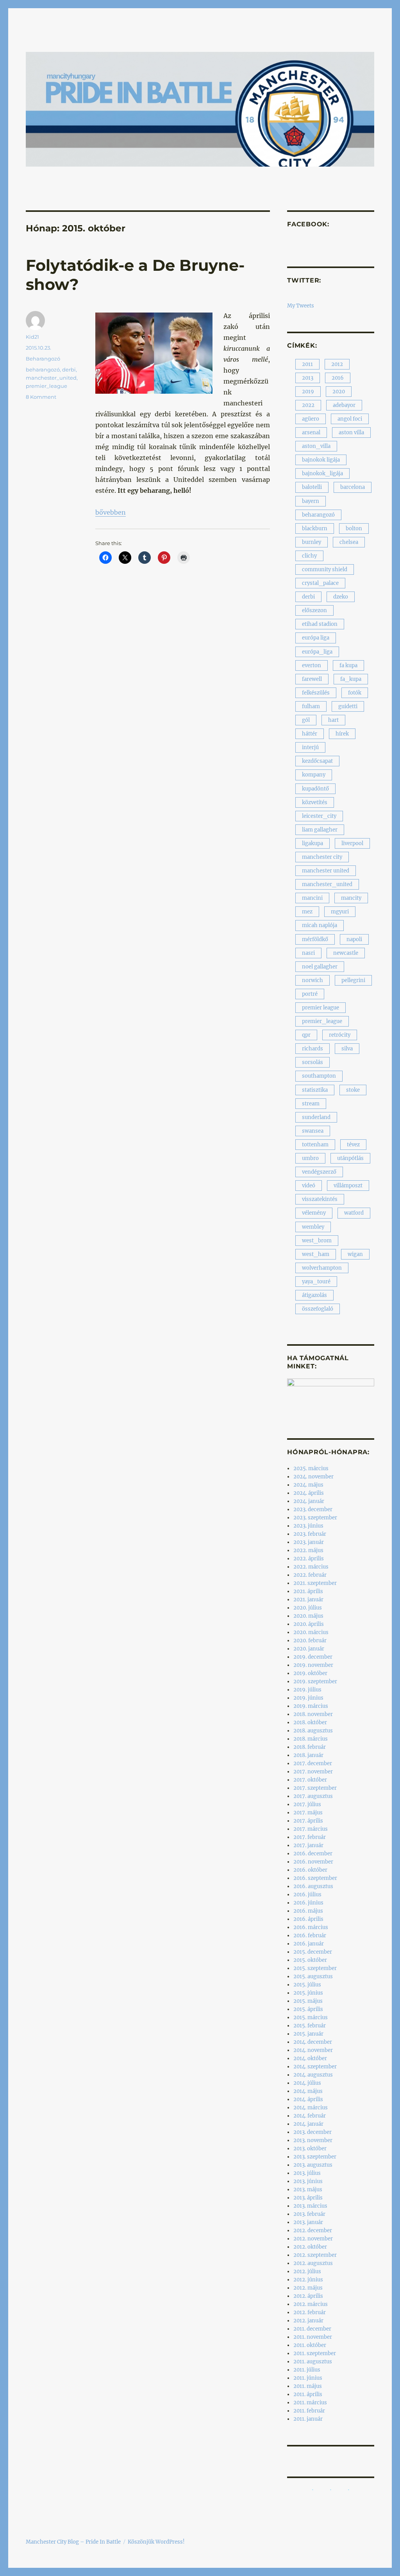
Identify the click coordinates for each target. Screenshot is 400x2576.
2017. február (310, 1837)
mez (307, 912)
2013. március (310, 2206)
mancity (351, 898)
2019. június (308, 1698)
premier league (321, 1008)
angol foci (350, 419)
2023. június (308, 1526)
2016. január (309, 1944)
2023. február (310, 1534)
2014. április (308, 2099)
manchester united (326, 871)
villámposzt (348, 1186)
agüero (311, 419)
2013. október (310, 2149)
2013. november (313, 2140)
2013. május (308, 2190)
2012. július (307, 2271)
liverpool (352, 843)
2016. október (310, 1870)
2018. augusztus (313, 1731)
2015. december (313, 1952)
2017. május (308, 1813)
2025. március (311, 1468)
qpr (306, 1035)
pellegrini (353, 980)
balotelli (312, 487)
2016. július (307, 1895)
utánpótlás (350, 1158)
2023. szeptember (315, 1518)
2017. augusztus (313, 1796)
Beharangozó (43, 359)
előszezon (314, 610)
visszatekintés (320, 1199)
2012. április (308, 2296)
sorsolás (312, 1062)
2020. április (309, 1624)
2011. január (308, 2419)
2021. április (308, 1591)
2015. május (308, 2001)
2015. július (307, 1985)
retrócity (340, 1035)
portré (310, 994)
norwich (312, 980)
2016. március (311, 1927)
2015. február (310, 2026)
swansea (313, 1131)
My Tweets (301, 306)
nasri (308, 953)
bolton (354, 529)
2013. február (309, 2214)
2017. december (313, 1763)
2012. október (310, 2247)
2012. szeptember (315, 2255)
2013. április (308, 2198)
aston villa (351, 433)
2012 (337, 364)
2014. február (310, 2116)
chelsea (349, 542)
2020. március (311, 1632)
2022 (308, 405)
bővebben (111, 512)
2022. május (308, 1550)
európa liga (316, 638)
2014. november (313, 2050)
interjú (310, 747)
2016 (338, 378)
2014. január (308, 2124)
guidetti (348, 706)
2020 (339, 392)
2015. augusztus (313, 1976)
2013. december (312, 2132)
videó (309, 1186)
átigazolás (314, 1295)
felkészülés (316, 693)
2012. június (308, 2280)
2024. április (309, 1493)
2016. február (310, 1936)
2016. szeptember (315, 1878)
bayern (311, 501)
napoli (354, 939)
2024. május (308, 1485)
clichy (309, 556)
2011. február (309, 2411)
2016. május (308, 1911)
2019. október (310, 1673)
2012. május (308, 2288)
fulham (311, 706)
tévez (353, 1145)
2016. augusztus (313, 1886)
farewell (312, 679)
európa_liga (317, 652)
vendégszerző (319, 1172)
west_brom (317, 1241)
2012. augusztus (313, 2263)
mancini (312, 898)
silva (347, 1049)
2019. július (307, 1690)
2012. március (311, 2304)
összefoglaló (318, 1309)
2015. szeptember (315, 1968)
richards (312, 1049)
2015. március (311, 2017)
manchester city (322, 857)
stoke (353, 1090)
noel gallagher (320, 967)
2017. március (311, 1829)
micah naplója (320, 925)
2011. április (308, 2394)
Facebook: (308, 224)
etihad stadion (320, 624)
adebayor (344, 405)
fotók (355, 693)
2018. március (311, 1739)
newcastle (346, 953)
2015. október (310, 1960)
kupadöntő (315, 789)
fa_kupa (351, 679)
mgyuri (340, 912)
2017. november (313, 1772)
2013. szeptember (315, 2157)
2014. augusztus (313, 2075)
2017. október (310, 1780)
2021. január (308, 1600)
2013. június (308, 2181)
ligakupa (312, 843)
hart (333, 720)
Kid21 (32, 337)
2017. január (308, 1845)
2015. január (308, 2034)
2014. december (313, 2042)
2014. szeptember (315, 2067)
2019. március (311, 1706)
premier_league (46, 386)
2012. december (313, 2230)
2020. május (308, 1616)
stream (311, 1104)
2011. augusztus (313, 2362)
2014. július (307, 2083)
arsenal (311, 433)
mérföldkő (315, 939)
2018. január (308, 1755)
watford (354, 1213)
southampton (319, 1076)
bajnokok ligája (321, 460)
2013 (308, 378)
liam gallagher (320, 830)
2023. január (309, 1542)
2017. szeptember (315, 1788)
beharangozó (43, 370)
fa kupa (348, 665)
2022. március (311, 1567)
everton (312, 665)
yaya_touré (316, 1282)
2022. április (309, 1559)
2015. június (308, 1993)
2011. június (308, 2378)
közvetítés (315, 802)
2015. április (308, 2009)
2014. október (310, 2058)
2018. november (313, 1714)
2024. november (313, 1477)
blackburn (315, 529)
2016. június (308, 1903)
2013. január (308, 2222)
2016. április (308, 1919)
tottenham (315, 1145)
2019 (308, 392)
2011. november (313, 2337)
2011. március (310, 2403)
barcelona (353, 487)
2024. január (309, 1501)
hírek (342, 734)
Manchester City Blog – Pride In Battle (73, 2542)
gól (306, 720)
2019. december (313, 1657)
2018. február (310, 1747)
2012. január (308, 2321)
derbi (69, 370)
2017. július (307, 1804)
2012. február (310, 2312)
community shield (325, 569)
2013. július (307, 2173)
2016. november (313, 1862)
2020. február (310, 1641)
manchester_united (51, 378)
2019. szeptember (315, 1682)
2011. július (307, 2370)
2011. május (308, 2386)
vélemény (314, 1213)
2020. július (308, 1608)
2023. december (313, 1509)
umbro (310, 1158)
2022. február (310, 1575)
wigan (355, 1254)
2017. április (308, 1821)
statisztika (315, 1090)
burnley (312, 542)
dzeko (341, 597)
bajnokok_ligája (322, 473)
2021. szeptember (315, 1583)
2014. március (311, 2108)
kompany (314, 775)
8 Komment (41, 397)
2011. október (310, 2345)
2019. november (313, 1665)
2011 (307, 364)
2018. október (310, 1722)
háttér (310, 734)
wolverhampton (322, 1268)
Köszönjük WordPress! (156, 2542)
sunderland (316, 1117)
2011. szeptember (315, 2353)
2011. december (312, 2329)
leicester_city (319, 816)
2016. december (313, 1854)
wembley (313, 1227)
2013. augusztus (313, 2165)
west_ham (316, 1254)
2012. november (313, 2239)
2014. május (308, 2091)
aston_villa (316, 446)
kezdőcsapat (317, 761)
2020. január (309, 1649)
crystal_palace (320, 583)
